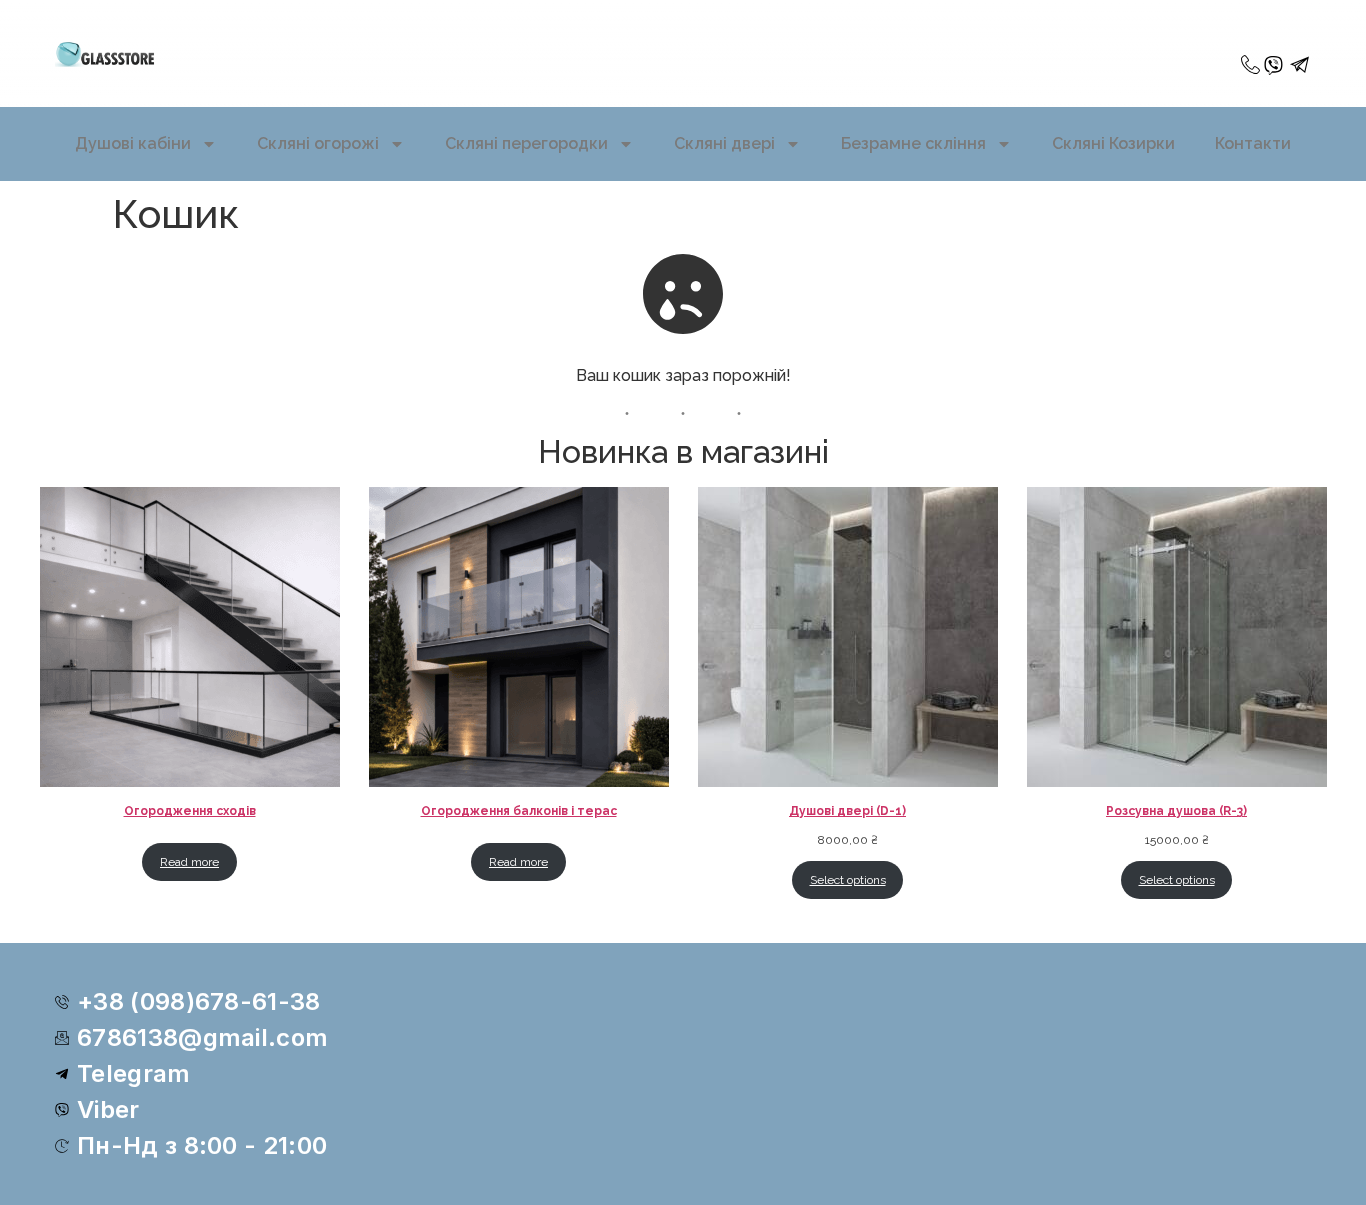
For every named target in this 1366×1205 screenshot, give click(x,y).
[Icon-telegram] (1300, 65)
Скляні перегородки (526, 143)
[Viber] (1273, 65)
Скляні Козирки (1113, 143)
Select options (848, 880)
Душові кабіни (133, 143)
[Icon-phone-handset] (1250, 65)
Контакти (1253, 143)
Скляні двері (724, 143)
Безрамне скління (913, 143)
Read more (189, 862)
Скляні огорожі (318, 143)
